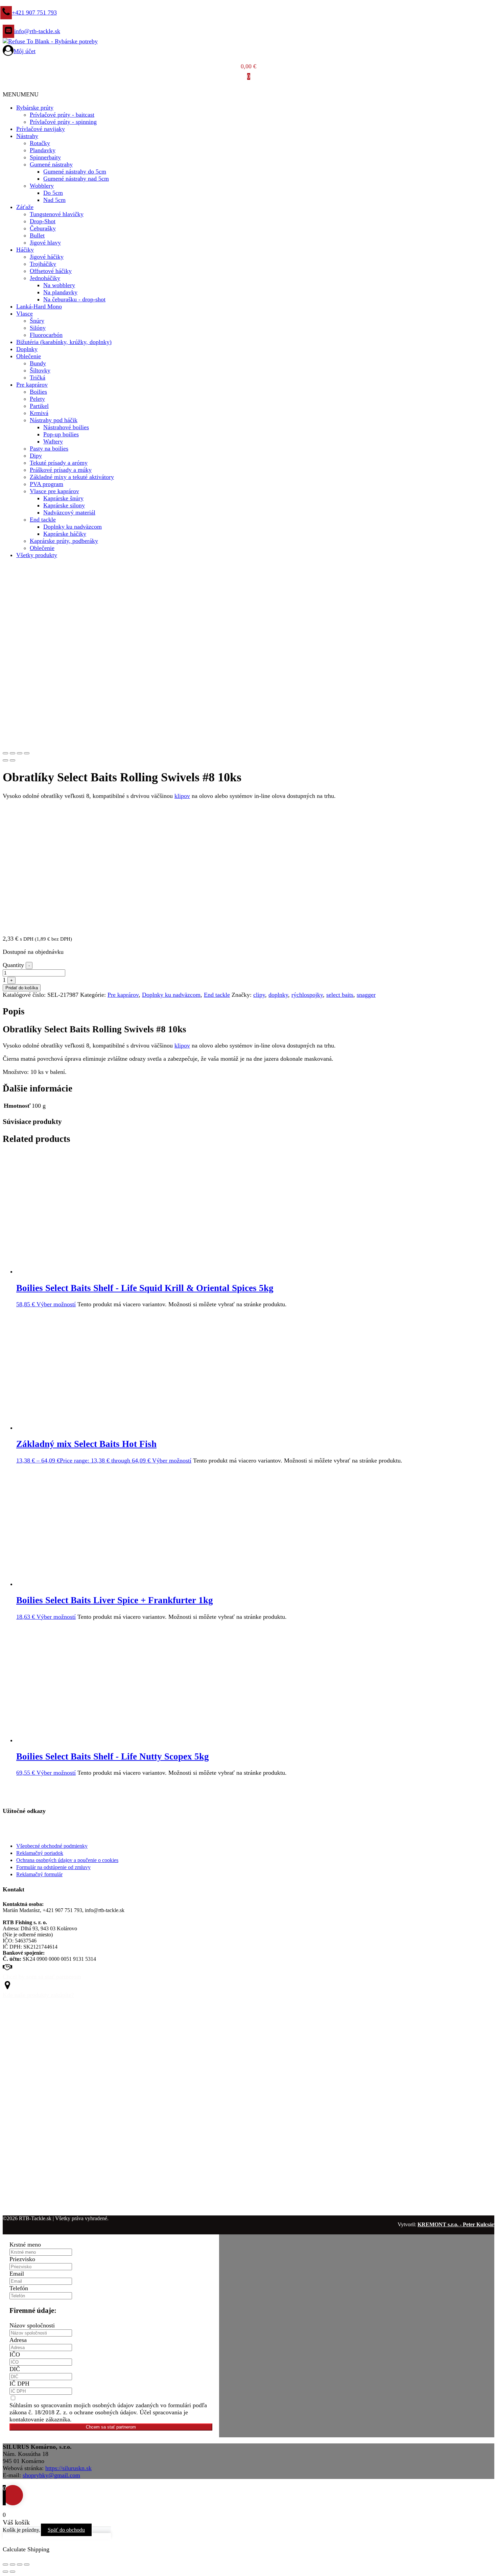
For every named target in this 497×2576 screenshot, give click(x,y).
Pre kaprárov (32, 385)
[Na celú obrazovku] (13, 2564)
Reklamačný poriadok (40, 1853)
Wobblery (42, 186)
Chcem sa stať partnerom (111, 2427)
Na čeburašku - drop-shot (74, 299)
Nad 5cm (54, 200)
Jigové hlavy (45, 243)
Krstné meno (25, 2245)
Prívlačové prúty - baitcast (62, 115)
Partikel (39, 406)
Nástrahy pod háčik (54, 420)
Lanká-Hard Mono (39, 306)
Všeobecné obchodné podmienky (52, 1846)
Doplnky (27, 349)
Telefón (19, 2288)
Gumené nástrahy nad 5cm (76, 179)
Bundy (38, 363)
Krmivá (39, 413)
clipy (259, 995)
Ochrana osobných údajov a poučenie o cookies (67, 1860)
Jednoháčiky (45, 278)
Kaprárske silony (64, 505)
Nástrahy (27, 136)
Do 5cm (53, 193)
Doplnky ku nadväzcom (73, 527)
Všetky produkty (37, 555)
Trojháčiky (43, 264)
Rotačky (40, 143)
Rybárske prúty (35, 108)
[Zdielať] (20, 2564)
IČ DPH (19, 2384)
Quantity (13, 965)
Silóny (38, 328)
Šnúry (37, 321)
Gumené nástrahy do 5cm (75, 171)
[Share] (13, 753)
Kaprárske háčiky (65, 534)
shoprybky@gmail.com (51, 2475)
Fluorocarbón (46, 335)
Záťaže (25, 207)
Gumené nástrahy (51, 164)
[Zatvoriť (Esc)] (27, 2564)
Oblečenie (29, 356)
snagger (366, 995)
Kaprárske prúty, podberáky (64, 541)
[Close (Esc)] (5, 753)
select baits (340, 995)
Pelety (37, 399)
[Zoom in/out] (27, 753)
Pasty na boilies (49, 448)
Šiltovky (40, 370)
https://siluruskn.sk (68, 2468)
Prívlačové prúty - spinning (63, 122)
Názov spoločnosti (32, 2325)
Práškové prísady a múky (61, 470)
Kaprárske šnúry (63, 498)
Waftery (53, 441)
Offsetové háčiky (51, 271)
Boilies (38, 392)
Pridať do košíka (22, 988)
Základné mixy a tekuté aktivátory (72, 477)
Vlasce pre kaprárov (54, 491)
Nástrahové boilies (66, 427)
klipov (182, 796)
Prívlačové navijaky (41, 129)
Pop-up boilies (61, 434)
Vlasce (25, 314)
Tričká (38, 377)
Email (17, 2274)
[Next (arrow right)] (13, 760)
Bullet (37, 235)
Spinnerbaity (45, 157)
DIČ (15, 2369)
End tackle (43, 520)
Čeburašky (43, 228)
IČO (15, 2354)
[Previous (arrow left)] (5, 760)
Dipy (36, 456)
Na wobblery (59, 285)
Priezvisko (22, 2259)
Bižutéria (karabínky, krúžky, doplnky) (64, 342)
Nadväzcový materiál (69, 512)
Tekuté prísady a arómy (59, 463)
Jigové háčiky (47, 257)
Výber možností (56, 1304)
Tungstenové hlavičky (57, 214)
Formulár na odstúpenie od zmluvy (53, 1867)
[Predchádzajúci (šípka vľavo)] (5, 2572)
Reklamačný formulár (39, 1874)
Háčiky (25, 250)
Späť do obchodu (66, 2530)
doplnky (278, 995)
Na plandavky (60, 292)
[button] (21, 94)
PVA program (46, 484)
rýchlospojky (307, 995)
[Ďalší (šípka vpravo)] (13, 2572)
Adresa (18, 2340)
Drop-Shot (43, 221)
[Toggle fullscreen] (20, 753)
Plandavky (43, 150)
